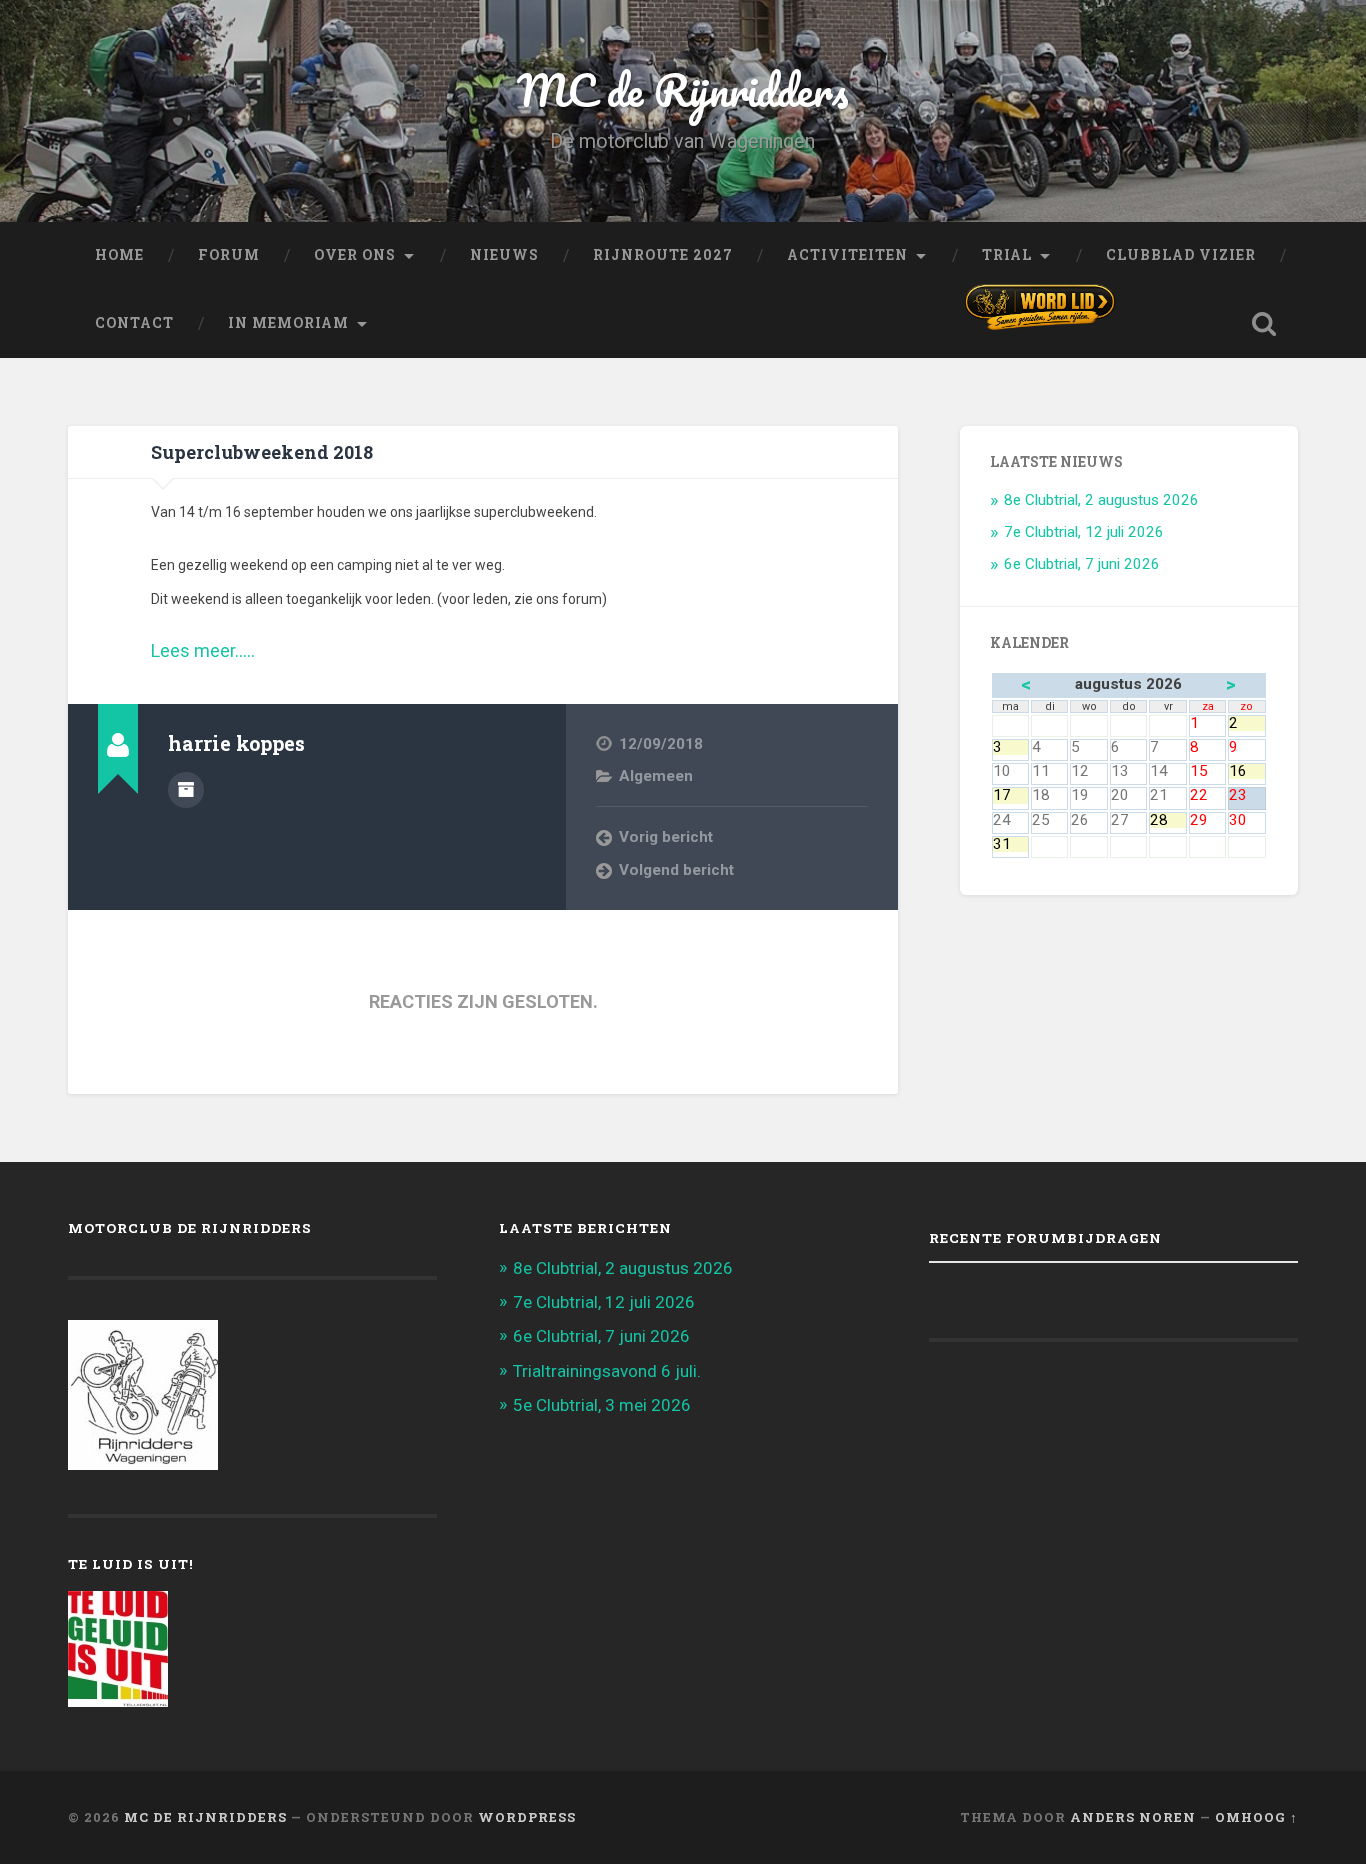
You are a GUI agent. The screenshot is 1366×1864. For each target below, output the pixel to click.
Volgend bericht (676, 870)
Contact (134, 323)
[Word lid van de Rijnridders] (1040, 306)
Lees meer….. (203, 650)
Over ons (355, 255)
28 (1167, 820)
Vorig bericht (666, 837)
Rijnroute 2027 (663, 255)
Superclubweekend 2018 (262, 452)
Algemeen (656, 776)
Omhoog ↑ (1256, 1817)
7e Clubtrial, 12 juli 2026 (1084, 532)
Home (119, 255)
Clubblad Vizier (1181, 255)
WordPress (527, 1817)
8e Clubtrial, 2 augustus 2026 (1101, 500)
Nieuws (504, 255)
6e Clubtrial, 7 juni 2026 (1082, 564)
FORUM (229, 255)
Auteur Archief (186, 790)
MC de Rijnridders (683, 89)
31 (1010, 844)
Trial (1007, 255)
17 (1010, 795)
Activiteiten (847, 255)
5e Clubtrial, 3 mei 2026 (602, 1405)
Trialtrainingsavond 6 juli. (607, 1371)
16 (1246, 771)
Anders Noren (1133, 1817)
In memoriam (288, 323)
